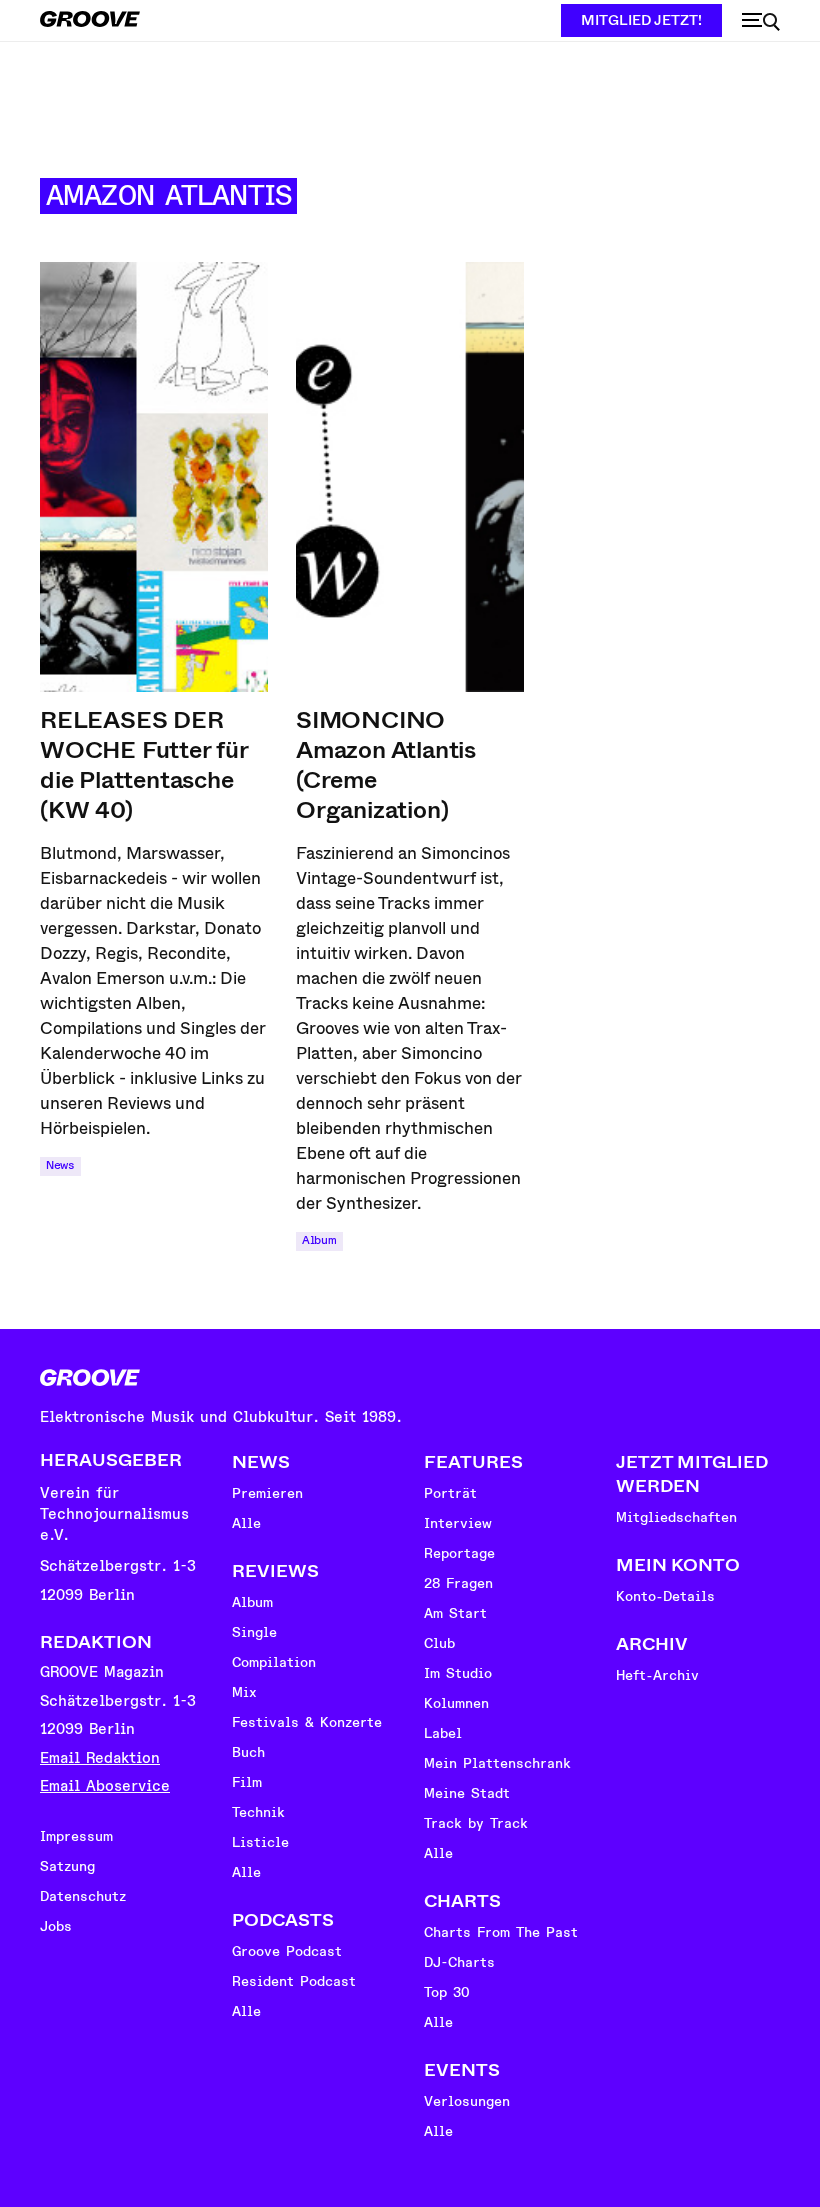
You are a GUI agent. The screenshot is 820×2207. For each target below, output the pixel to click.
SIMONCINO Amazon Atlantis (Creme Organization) (386, 765)
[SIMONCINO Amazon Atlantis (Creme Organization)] (410, 477)
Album (319, 1240)
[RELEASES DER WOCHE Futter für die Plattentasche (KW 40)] (154, 477)
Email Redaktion (100, 1758)
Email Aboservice (105, 1786)
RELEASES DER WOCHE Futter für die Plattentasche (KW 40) (144, 765)
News (60, 1165)
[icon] (761, 22)
